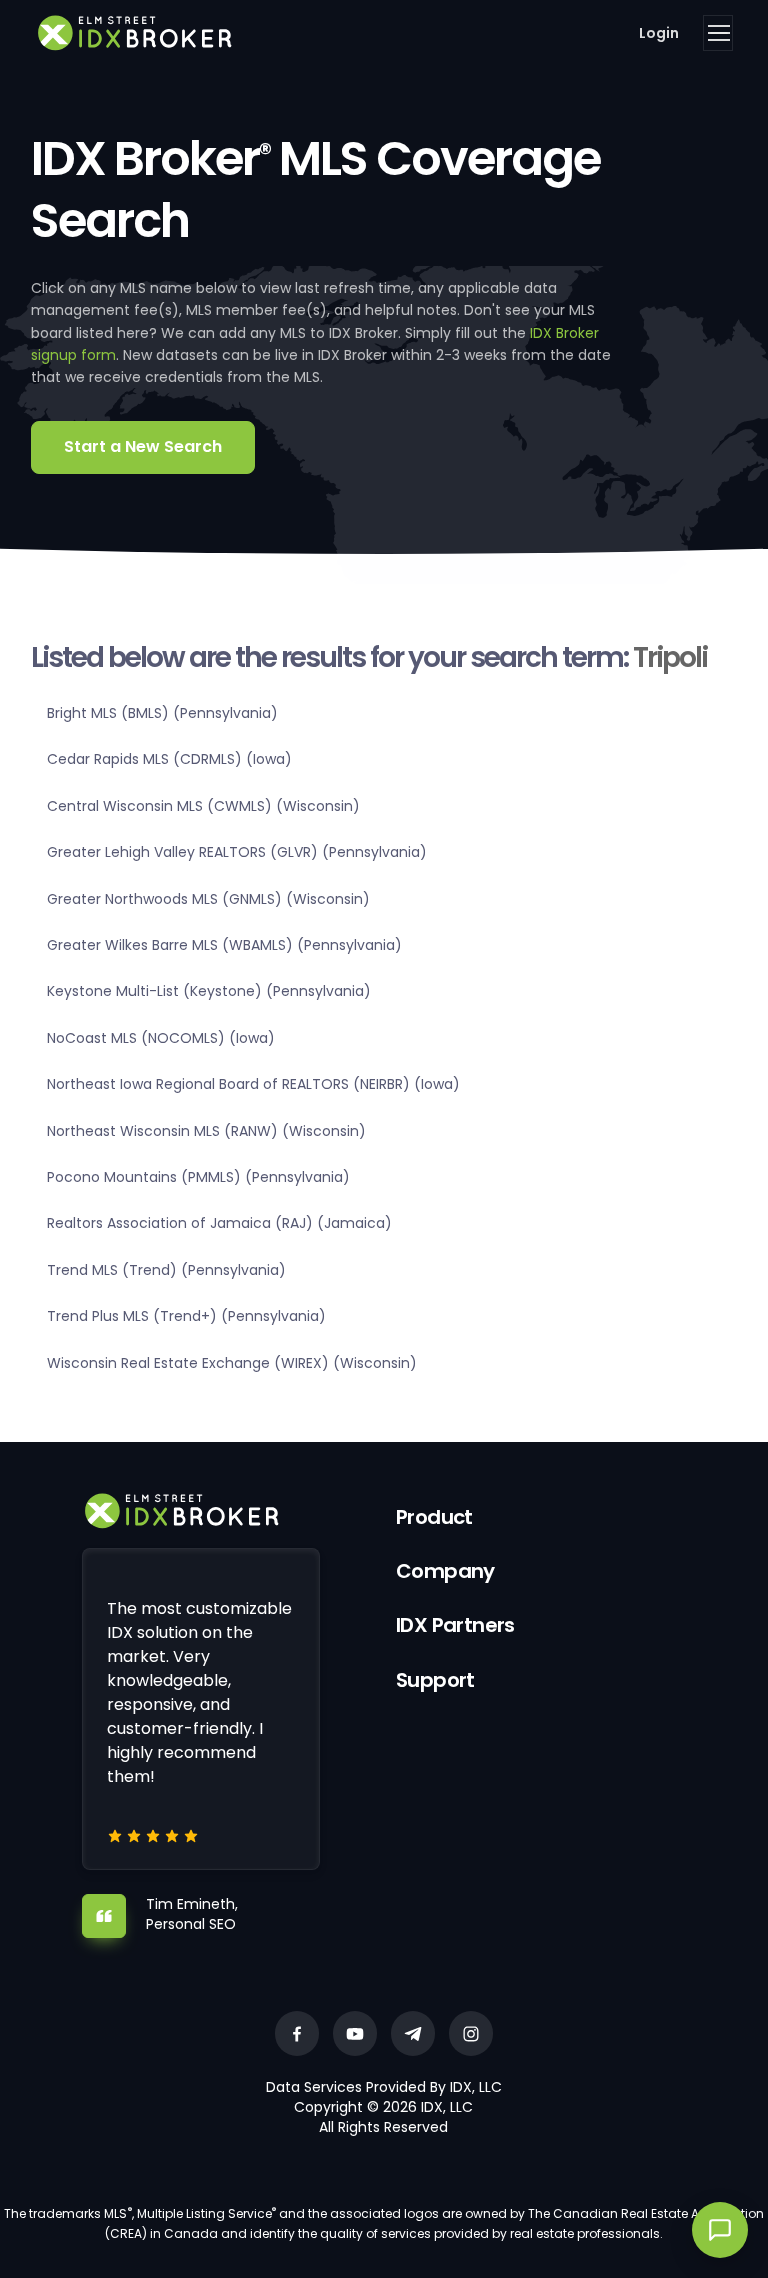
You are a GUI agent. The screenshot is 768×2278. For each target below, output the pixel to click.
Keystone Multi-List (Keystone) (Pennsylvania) (209, 991)
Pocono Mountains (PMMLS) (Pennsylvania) (198, 1177)
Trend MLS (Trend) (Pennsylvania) (166, 1270)
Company (445, 1571)
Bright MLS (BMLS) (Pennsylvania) (162, 713)
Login (659, 33)
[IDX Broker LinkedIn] (413, 2033)
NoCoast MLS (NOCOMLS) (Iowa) (161, 1038)
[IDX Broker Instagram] (471, 2033)
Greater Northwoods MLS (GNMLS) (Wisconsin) (208, 899)
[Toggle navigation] (718, 33)
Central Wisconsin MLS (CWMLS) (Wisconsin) (203, 806)
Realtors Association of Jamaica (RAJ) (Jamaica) (219, 1223)
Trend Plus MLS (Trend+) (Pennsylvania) (186, 1316)
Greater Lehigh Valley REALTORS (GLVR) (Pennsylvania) (237, 852)
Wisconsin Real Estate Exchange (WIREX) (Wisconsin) (232, 1363)
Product (434, 1517)
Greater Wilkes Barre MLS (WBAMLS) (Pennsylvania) (224, 945)
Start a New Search (143, 446)
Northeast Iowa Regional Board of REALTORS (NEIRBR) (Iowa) (253, 1084)
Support (435, 1680)
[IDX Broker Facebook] (297, 2033)
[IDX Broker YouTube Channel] (355, 2033)
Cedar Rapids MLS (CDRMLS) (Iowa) (169, 759)
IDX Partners (455, 1625)
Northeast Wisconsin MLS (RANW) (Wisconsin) (206, 1131)
